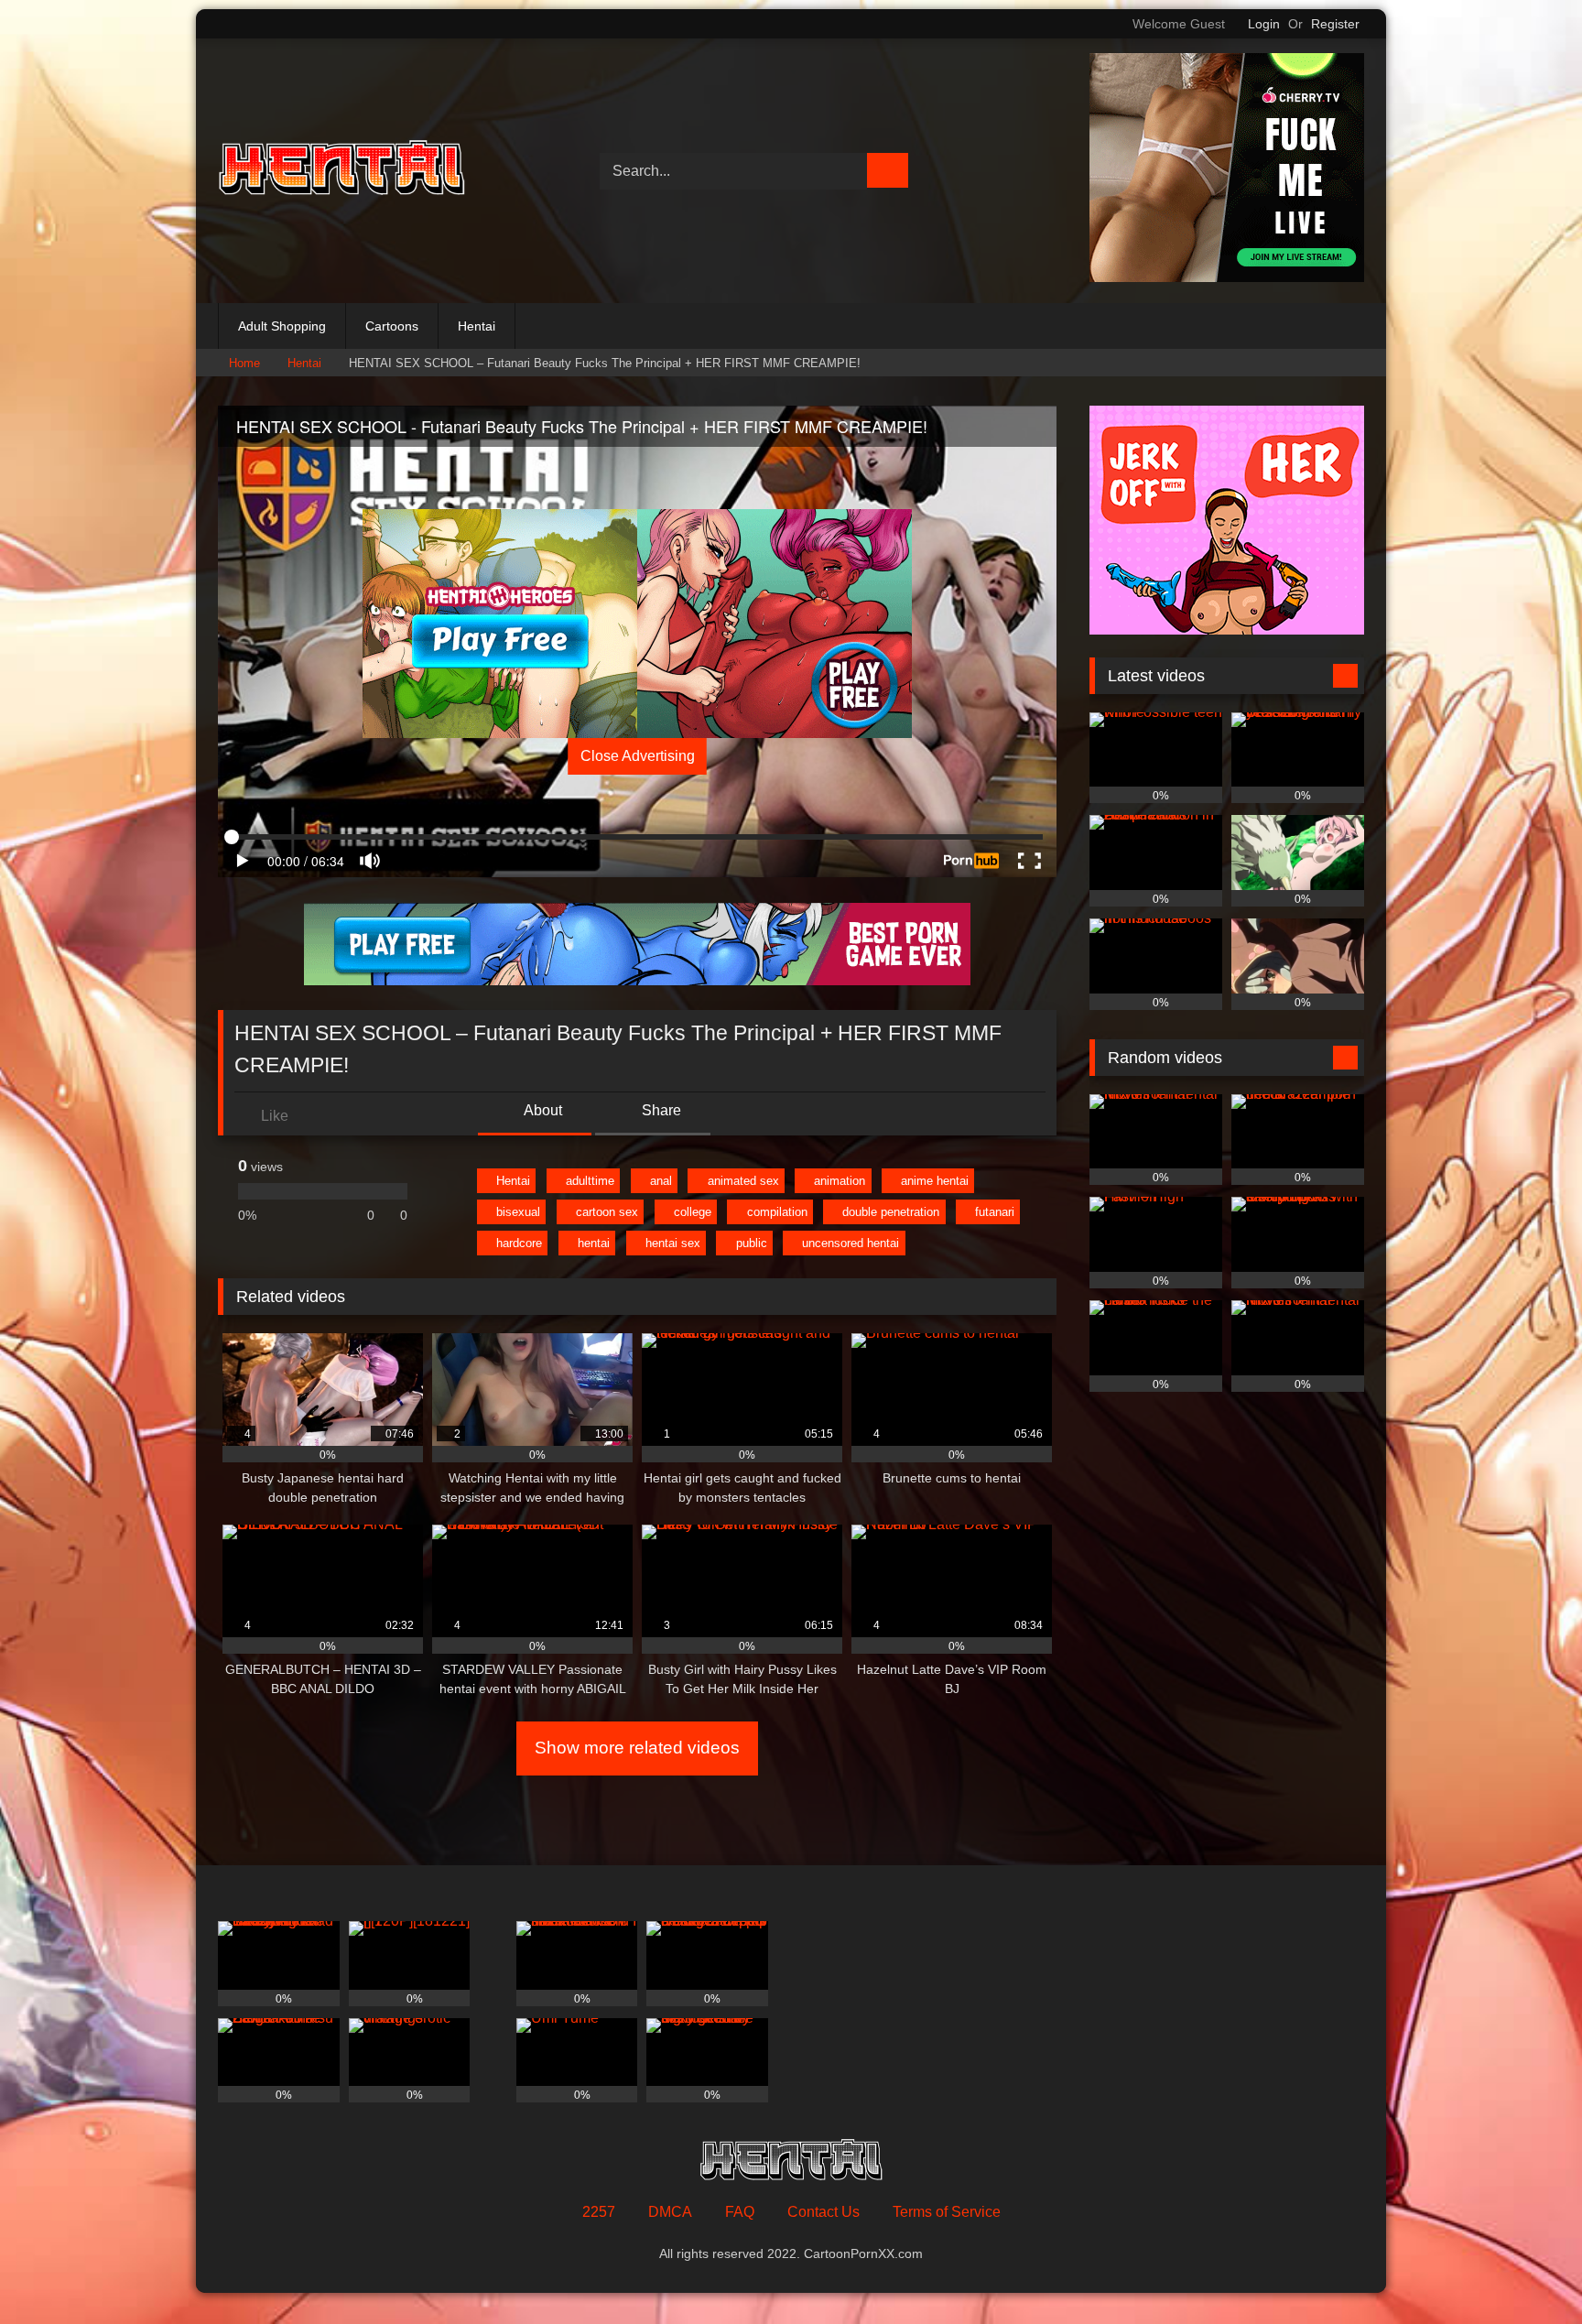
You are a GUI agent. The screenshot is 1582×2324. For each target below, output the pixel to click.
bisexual (518, 1212)
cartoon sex (607, 1212)
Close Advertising (638, 756)
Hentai (477, 326)
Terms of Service (947, 2212)
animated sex (743, 1181)
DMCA (670, 2212)
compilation (777, 1212)
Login (1264, 24)
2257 (599, 2212)
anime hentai (935, 1181)
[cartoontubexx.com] (341, 171)
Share (660, 1110)
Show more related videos (637, 1748)
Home (244, 363)
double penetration (891, 1212)
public (752, 1243)
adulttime (590, 1181)
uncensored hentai (851, 1243)
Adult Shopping (282, 326)
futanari (995, 1212)
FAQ (740, 2212)
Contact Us (824, 2212)
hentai (594, 1243)
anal (661, 1181)
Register (1335, 24)
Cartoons (392, 326)
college (693, 1212)
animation (840, 1181)
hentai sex (673, 1243)
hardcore (519, 1243)
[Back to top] (1527, 2270)
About (542, 1110)
